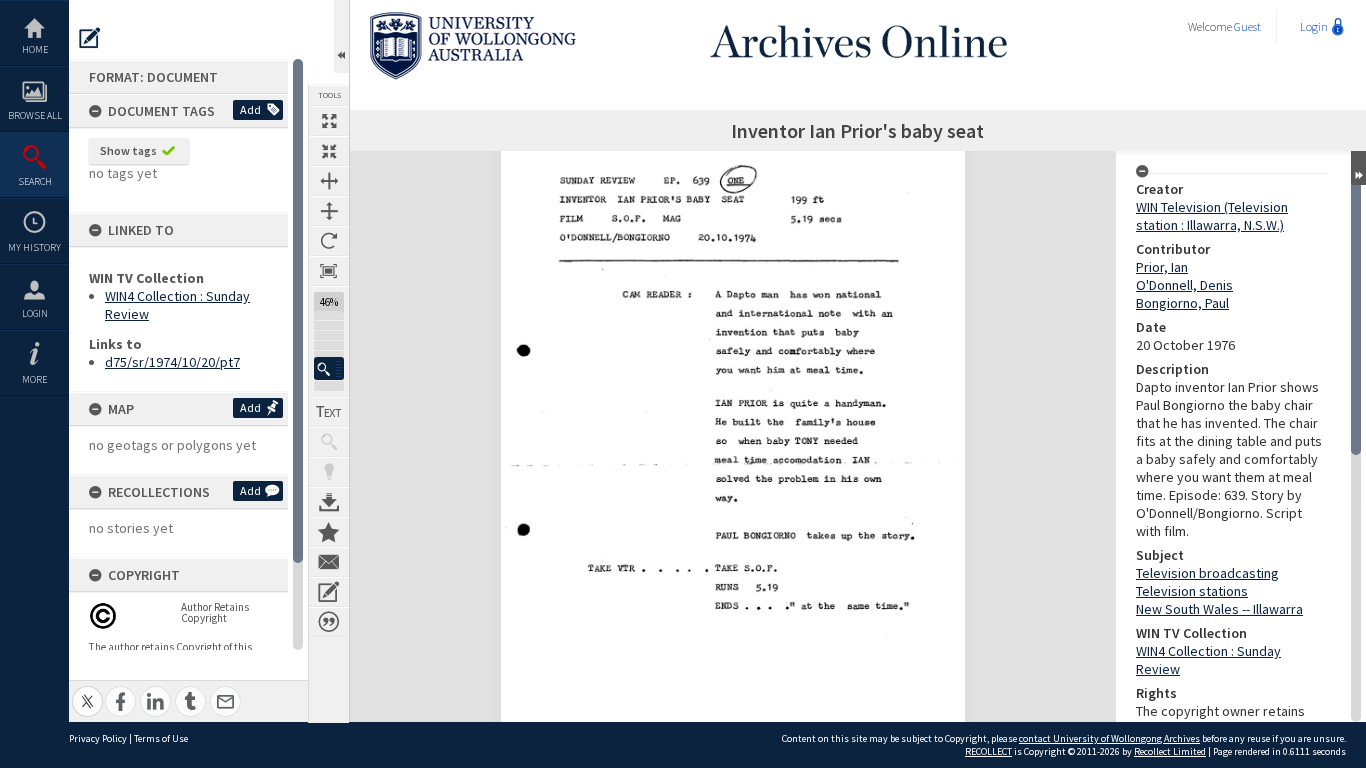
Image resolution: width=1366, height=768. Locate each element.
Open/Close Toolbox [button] (341, 36)
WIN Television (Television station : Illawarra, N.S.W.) (1212, 216)
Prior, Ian (1162, 267)
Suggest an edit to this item (90, 38)
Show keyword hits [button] (329, 442)
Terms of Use (161, 738)
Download (329, 502)
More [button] (34, 379)
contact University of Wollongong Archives (1109, 738)
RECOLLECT (988, 751)
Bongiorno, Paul (1182, 303)
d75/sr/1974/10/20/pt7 (172, 362)
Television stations (1192, 591)
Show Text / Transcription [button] (329, 412)
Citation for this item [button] (329, 622)
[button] (329, 368)
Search (35, 181)
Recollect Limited (1170, 751)
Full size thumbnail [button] (329, 121)
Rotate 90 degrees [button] (329, 241)
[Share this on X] (87, 690)
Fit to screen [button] (329, 151)
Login (35, 313)
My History (34, 247)
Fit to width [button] (329, 181)
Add (250, 109)
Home (35, 49)
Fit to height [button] (329, 211)
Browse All (35, 115)
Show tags (128, 150)
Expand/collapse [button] (1358, 168)
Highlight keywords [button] (329, 472)
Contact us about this (329, 562)
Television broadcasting (1207, 573)
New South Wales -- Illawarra (1219, 609)
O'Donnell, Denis (1184, 285)
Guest (1247, 26)
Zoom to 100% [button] (329, 271)
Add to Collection (329, 532)
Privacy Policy (98, 738)
